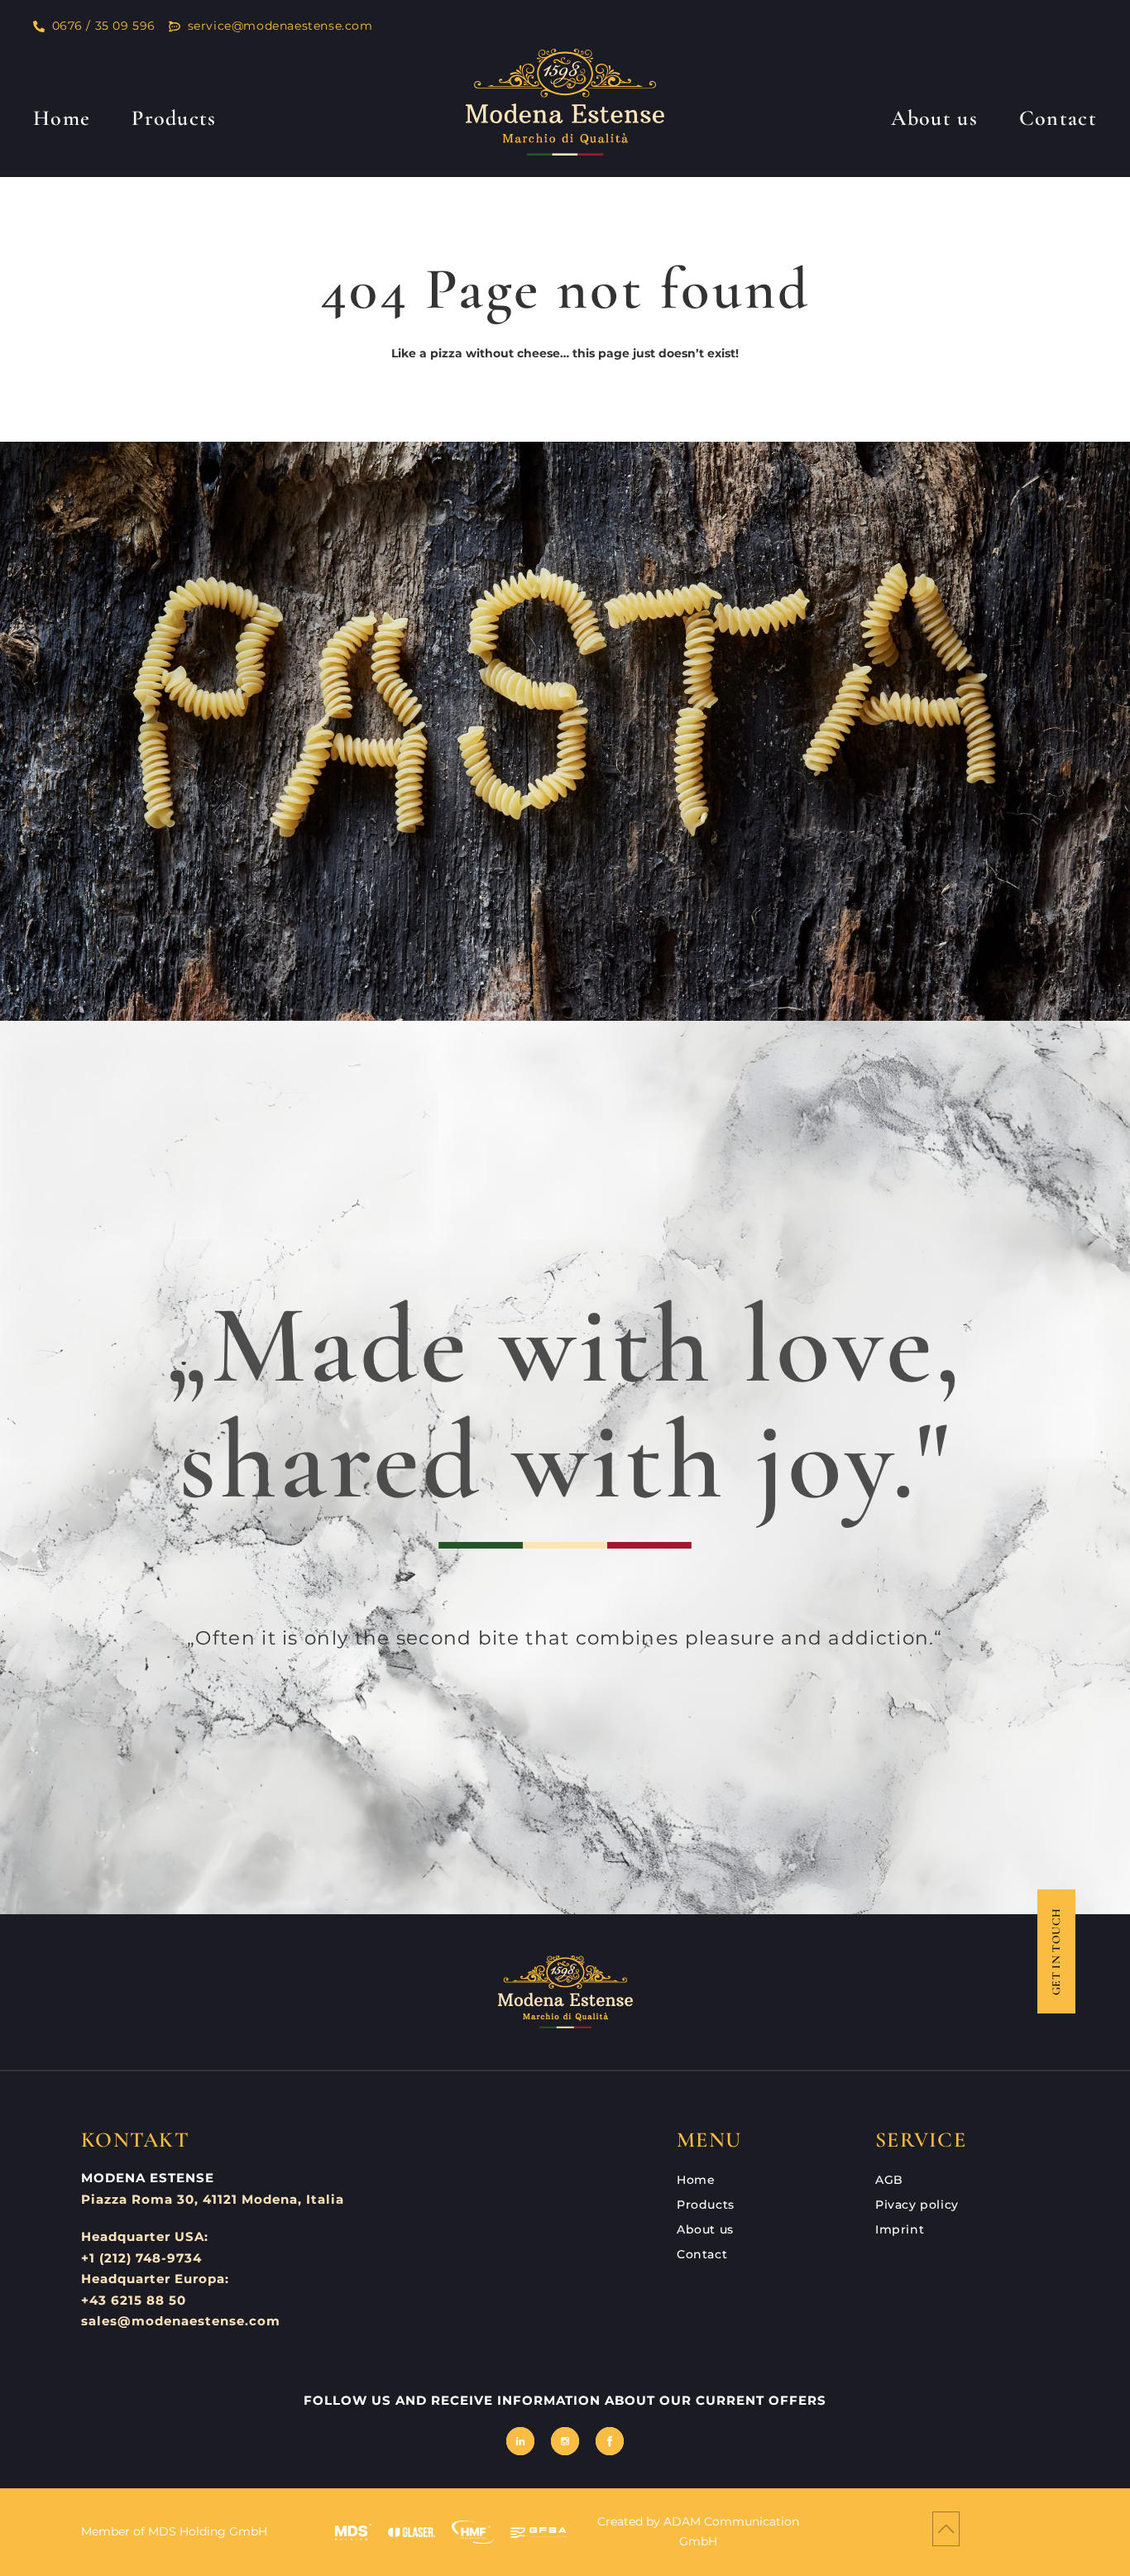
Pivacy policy (917, 2205)
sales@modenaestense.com (181, 2321)
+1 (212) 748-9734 (141, 2258)
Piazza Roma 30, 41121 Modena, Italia (213, 2199)
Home (62, 118)
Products (174, 118)
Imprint (900, 2229)
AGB (889, 2180)
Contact (1058, 118)
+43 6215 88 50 (134, 2300)
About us (934, 118)
